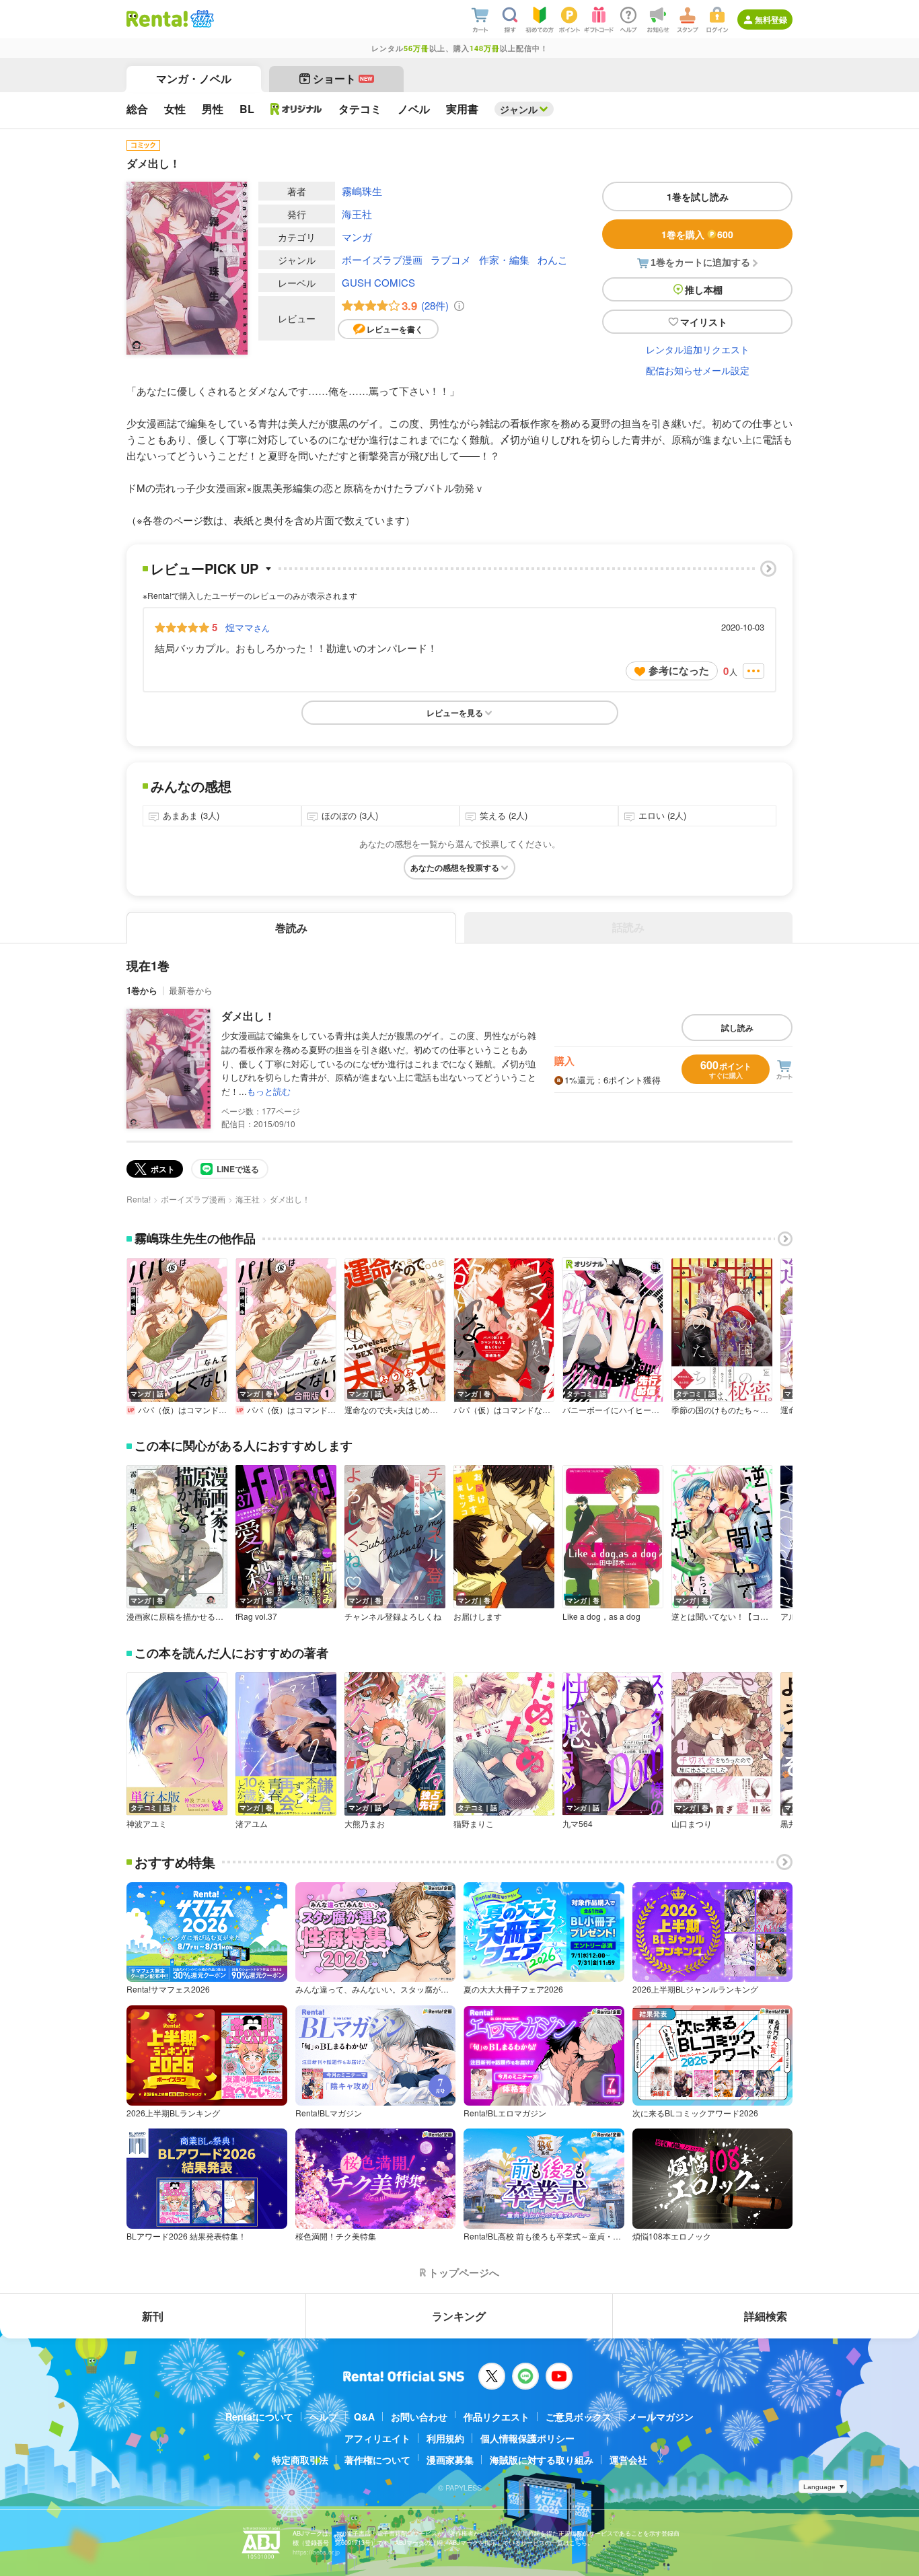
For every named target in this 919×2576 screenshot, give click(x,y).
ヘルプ (324, 2417)
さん (248, 627)
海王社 (357, 214)
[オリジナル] (296, 109)
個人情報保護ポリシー (527, 2438)
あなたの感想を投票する (455, 867)
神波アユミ (147, 1824)
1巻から (142, 990)
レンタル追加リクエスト (698, 349)
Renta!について (259, 2417)
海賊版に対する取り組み (542, 2460)
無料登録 (771, 20)
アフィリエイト (377, 2438)
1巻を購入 (697, 234)
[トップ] (157, 19)
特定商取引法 (300, 2460)
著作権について (377, 2460)
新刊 (153, 2316)
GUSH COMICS (378, 282)
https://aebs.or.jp (316, 2552)
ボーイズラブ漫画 (382, 259)
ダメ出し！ (248, 1016)
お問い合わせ (419, 2417)
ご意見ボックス (579, 2417)
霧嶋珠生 (362, 191)
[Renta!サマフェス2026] (201, 19)
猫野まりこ (474, 1824)
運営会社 (628, 2460)
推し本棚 (704, 289)
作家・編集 (504, 259)
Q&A (364, 2417)
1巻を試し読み (698, 196)
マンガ (357, 237)
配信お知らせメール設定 (698, 370)
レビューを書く (395, 329)
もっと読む (269, 1091)
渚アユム (252, 1824)
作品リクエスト (497, 2417)
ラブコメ (451, 259)
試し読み (737, 1028)
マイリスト (704, 322)
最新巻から (191, 990)
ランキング (459, 2316)
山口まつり (692, 1824)
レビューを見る (455, 713)
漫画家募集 (450, 2460)
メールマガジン (661, 2417)
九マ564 (578, 1824)
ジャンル (519, 109)
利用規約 (445, 2438)
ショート (343, 78)
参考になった (679, 670)
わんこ (553, 259)
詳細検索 (766, 2316)
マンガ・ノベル (194, 78)
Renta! (139, 1199)
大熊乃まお (365, 1824)
